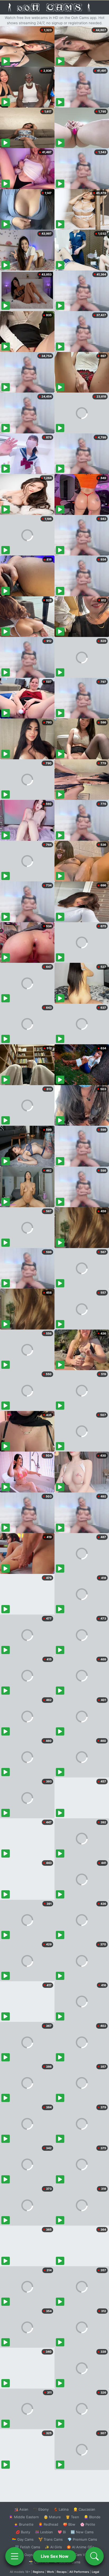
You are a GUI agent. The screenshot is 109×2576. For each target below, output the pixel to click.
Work (50, 2572)
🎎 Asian (21, 2509)
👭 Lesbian (44, 2532)
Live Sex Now (55, 2556)
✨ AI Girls (53, 2547)
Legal (96, 2572)
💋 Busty (23, 2532)
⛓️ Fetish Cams (28, 2547)
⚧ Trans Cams (51, 2539)
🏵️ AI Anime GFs (80, 2547)
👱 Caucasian (84, 2509)
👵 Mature (52, 2517)
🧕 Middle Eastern (24, 2517)
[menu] (15, 2556)
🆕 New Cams (82, 2532)
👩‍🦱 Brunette (24, 2524)
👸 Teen (72, 2517)
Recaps (62, 2572)
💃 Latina (61, 2509)
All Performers (79, 2572)
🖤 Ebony (41, 2509)
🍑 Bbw (69, 2524)
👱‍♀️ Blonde (92, 2517)
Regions (38, 2572)
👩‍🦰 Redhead (48, 2524)
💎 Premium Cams (82, 2539)
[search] (94, 2556)
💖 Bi (62, 2532)
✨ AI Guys (24, 2555)
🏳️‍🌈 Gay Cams (23, 2539)
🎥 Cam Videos (82, 2555)
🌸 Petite (88, 2524)
